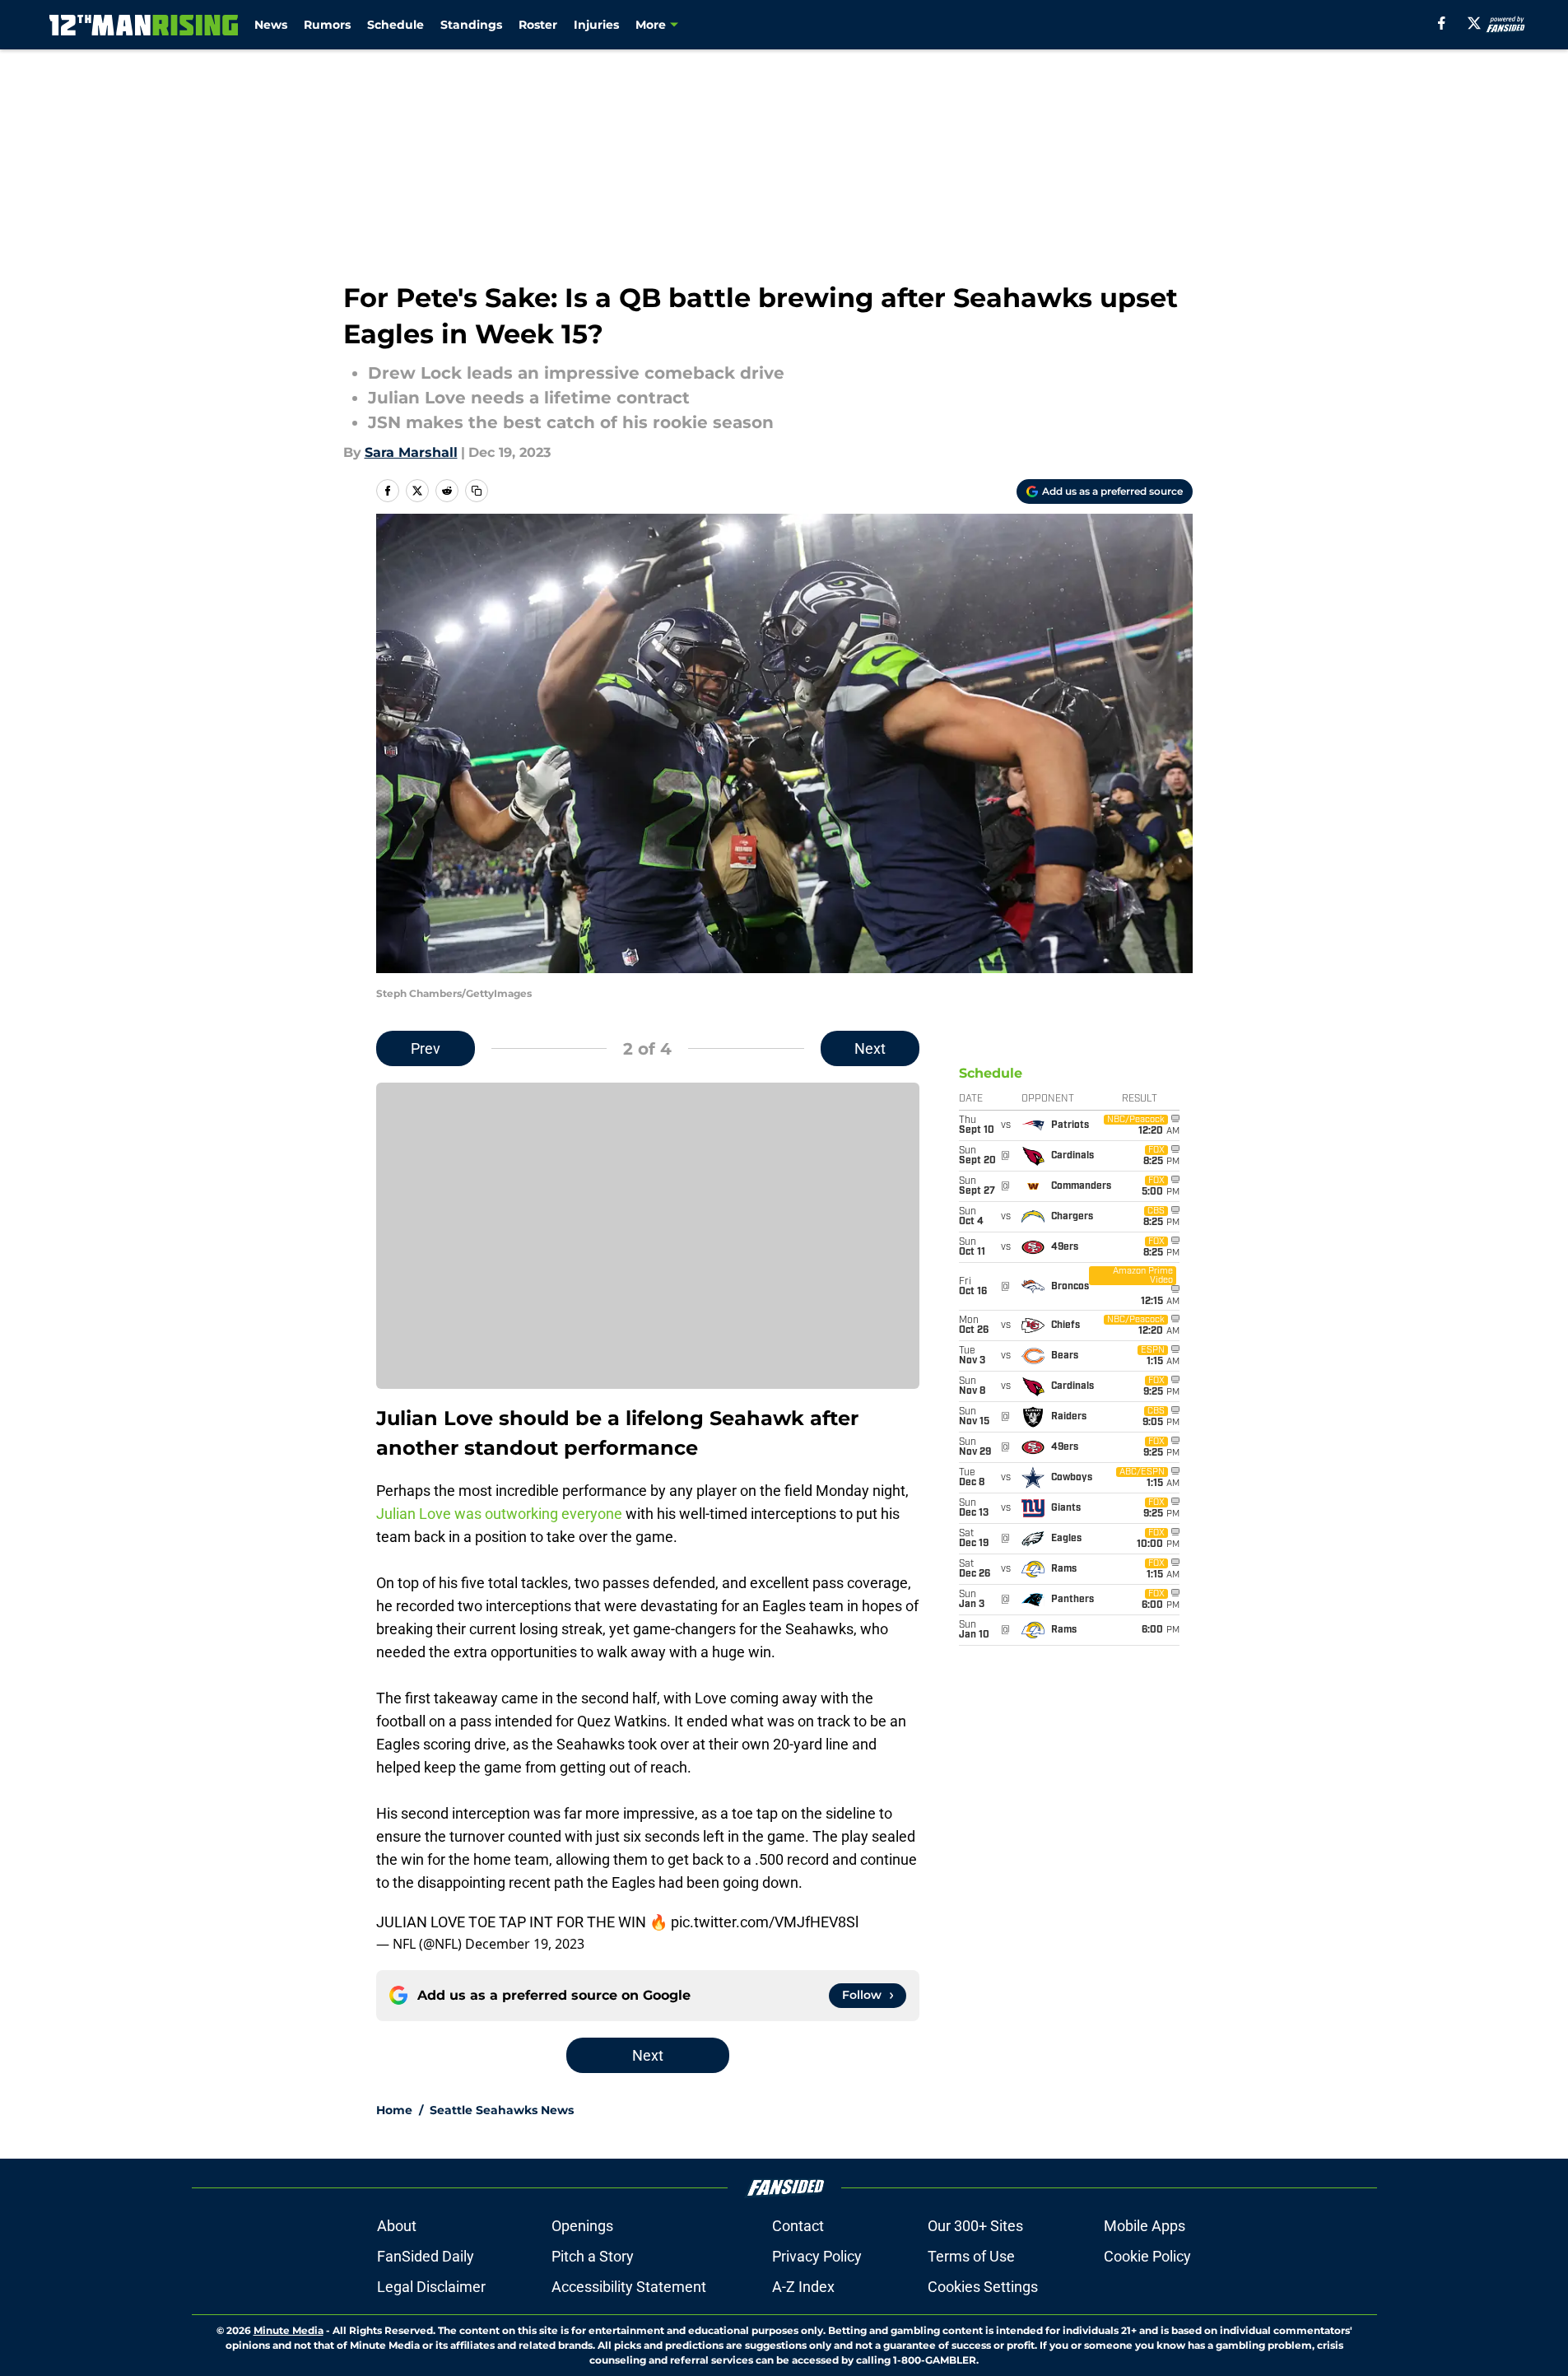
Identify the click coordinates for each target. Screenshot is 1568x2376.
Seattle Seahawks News (502, 2110)
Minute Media (288, 2330)
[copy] (477, 491)
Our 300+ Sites (975, 2226)
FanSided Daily (426, 2256)
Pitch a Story (593, 2256)
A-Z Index (803, 2287)
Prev (426, 1048)
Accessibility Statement (629, 2287)
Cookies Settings (983, 2287)
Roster (538, 25)
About (397, 2226)
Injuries (596, 25)
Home (394, 2110)
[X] (1474, 23)
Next (870, 1048)
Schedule (395, 25)
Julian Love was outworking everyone (499, 1514)
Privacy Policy (817, 2256)
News (271, 25)
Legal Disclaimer (431, 2287)
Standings (471, 25)
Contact (798, 2226)
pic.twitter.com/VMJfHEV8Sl (765, 1922)
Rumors (327, 25)
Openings (582, 2226)
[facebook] (1442, 23)
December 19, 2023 (525, 1944)
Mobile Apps (1145, 2226)
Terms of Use (971, 2256)
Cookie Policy (1147, 2256)
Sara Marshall (411, 452)
